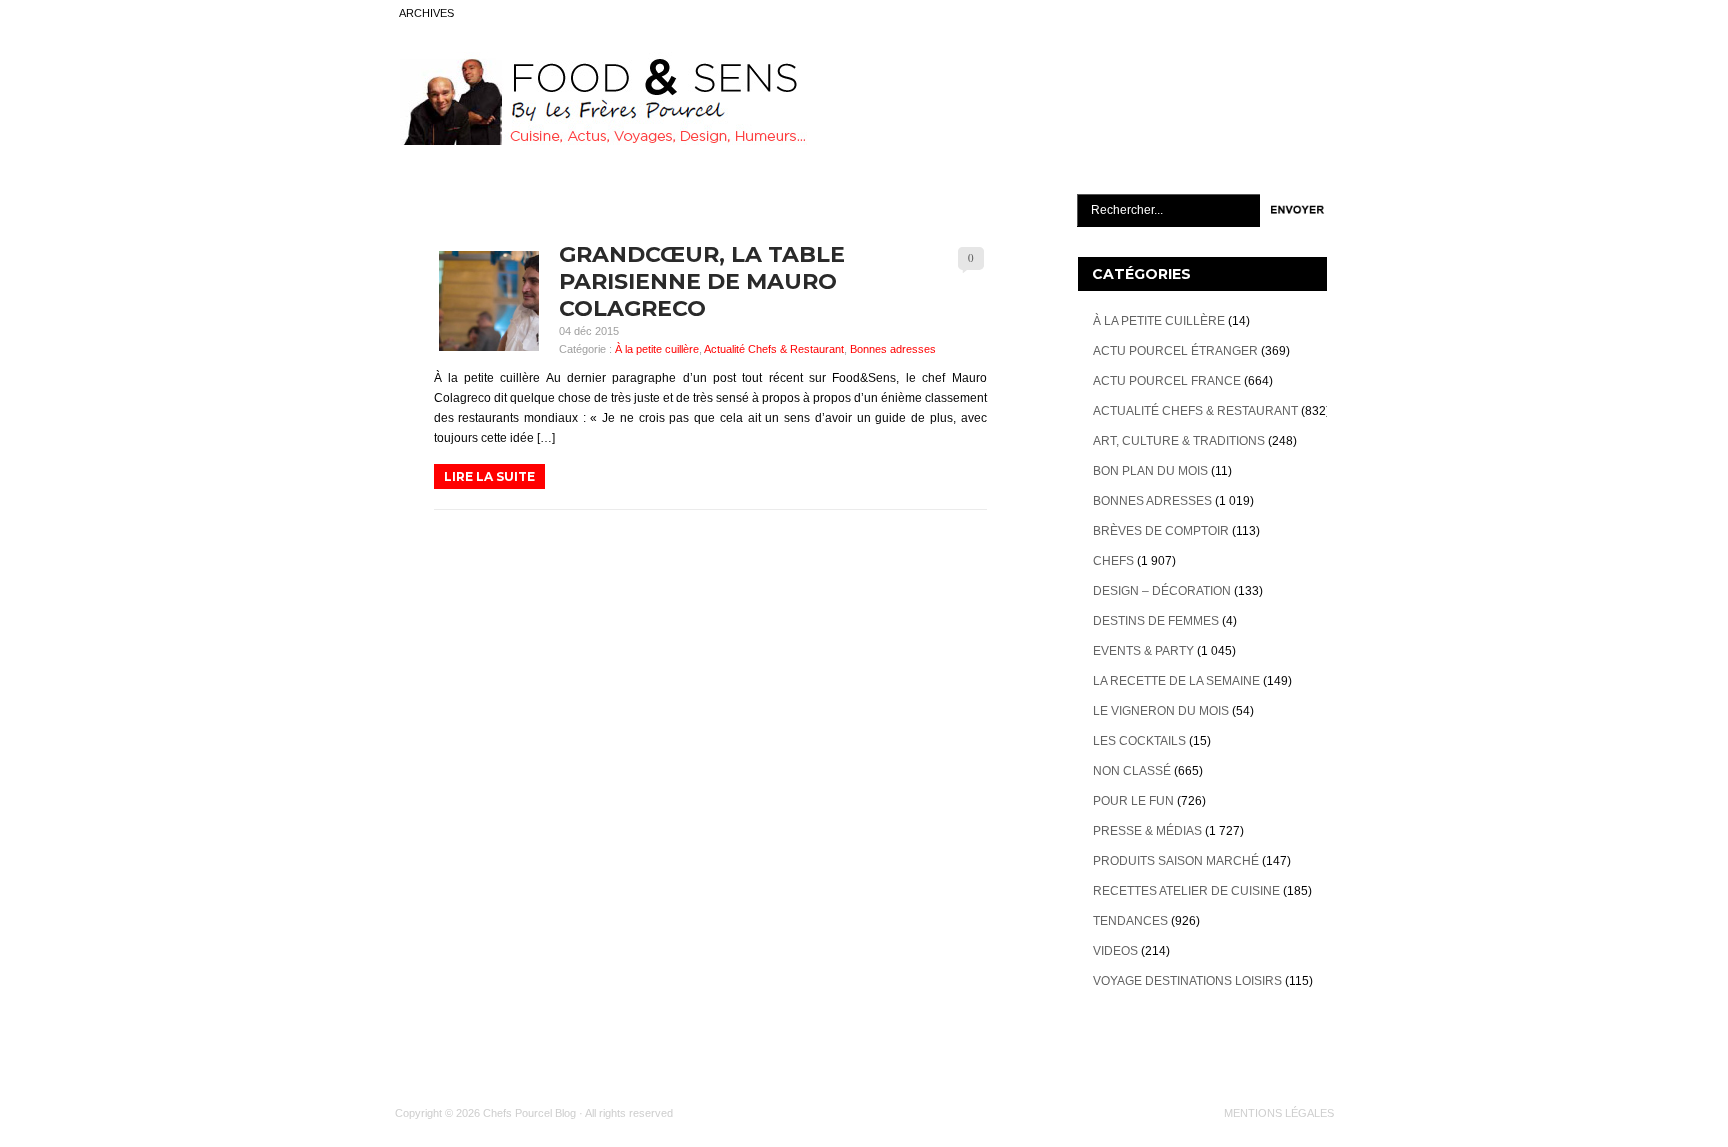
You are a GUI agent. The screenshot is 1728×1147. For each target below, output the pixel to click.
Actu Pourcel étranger (1175, 351)
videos (1115, 951)
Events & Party (1143, 651)
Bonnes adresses (893, 349)
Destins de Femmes (1156, 621)
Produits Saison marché (1176, 861)
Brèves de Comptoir (1161, 531)
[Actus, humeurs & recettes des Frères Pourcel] (601, 141)
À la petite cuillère (657, 349)
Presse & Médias (1147, 831)
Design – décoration (1162, 591)
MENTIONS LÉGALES (1279, 1113)
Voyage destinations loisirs (1187, 981)
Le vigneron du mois (1161, 711)
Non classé (1132, 771)
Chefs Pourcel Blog (529, 1113)
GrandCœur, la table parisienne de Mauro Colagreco (702, 281)
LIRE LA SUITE (489, 476)
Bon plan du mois (1150, 471)
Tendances (1130, 921)
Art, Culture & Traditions (1179, 441)
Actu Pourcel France (1167, 381)
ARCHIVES (426, 13)
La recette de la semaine (1176, 681)
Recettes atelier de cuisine (1186, 891)
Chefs (1113, 561)
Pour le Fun (1133, 801)
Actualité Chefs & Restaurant (774, 349)
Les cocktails (1139, 741)
